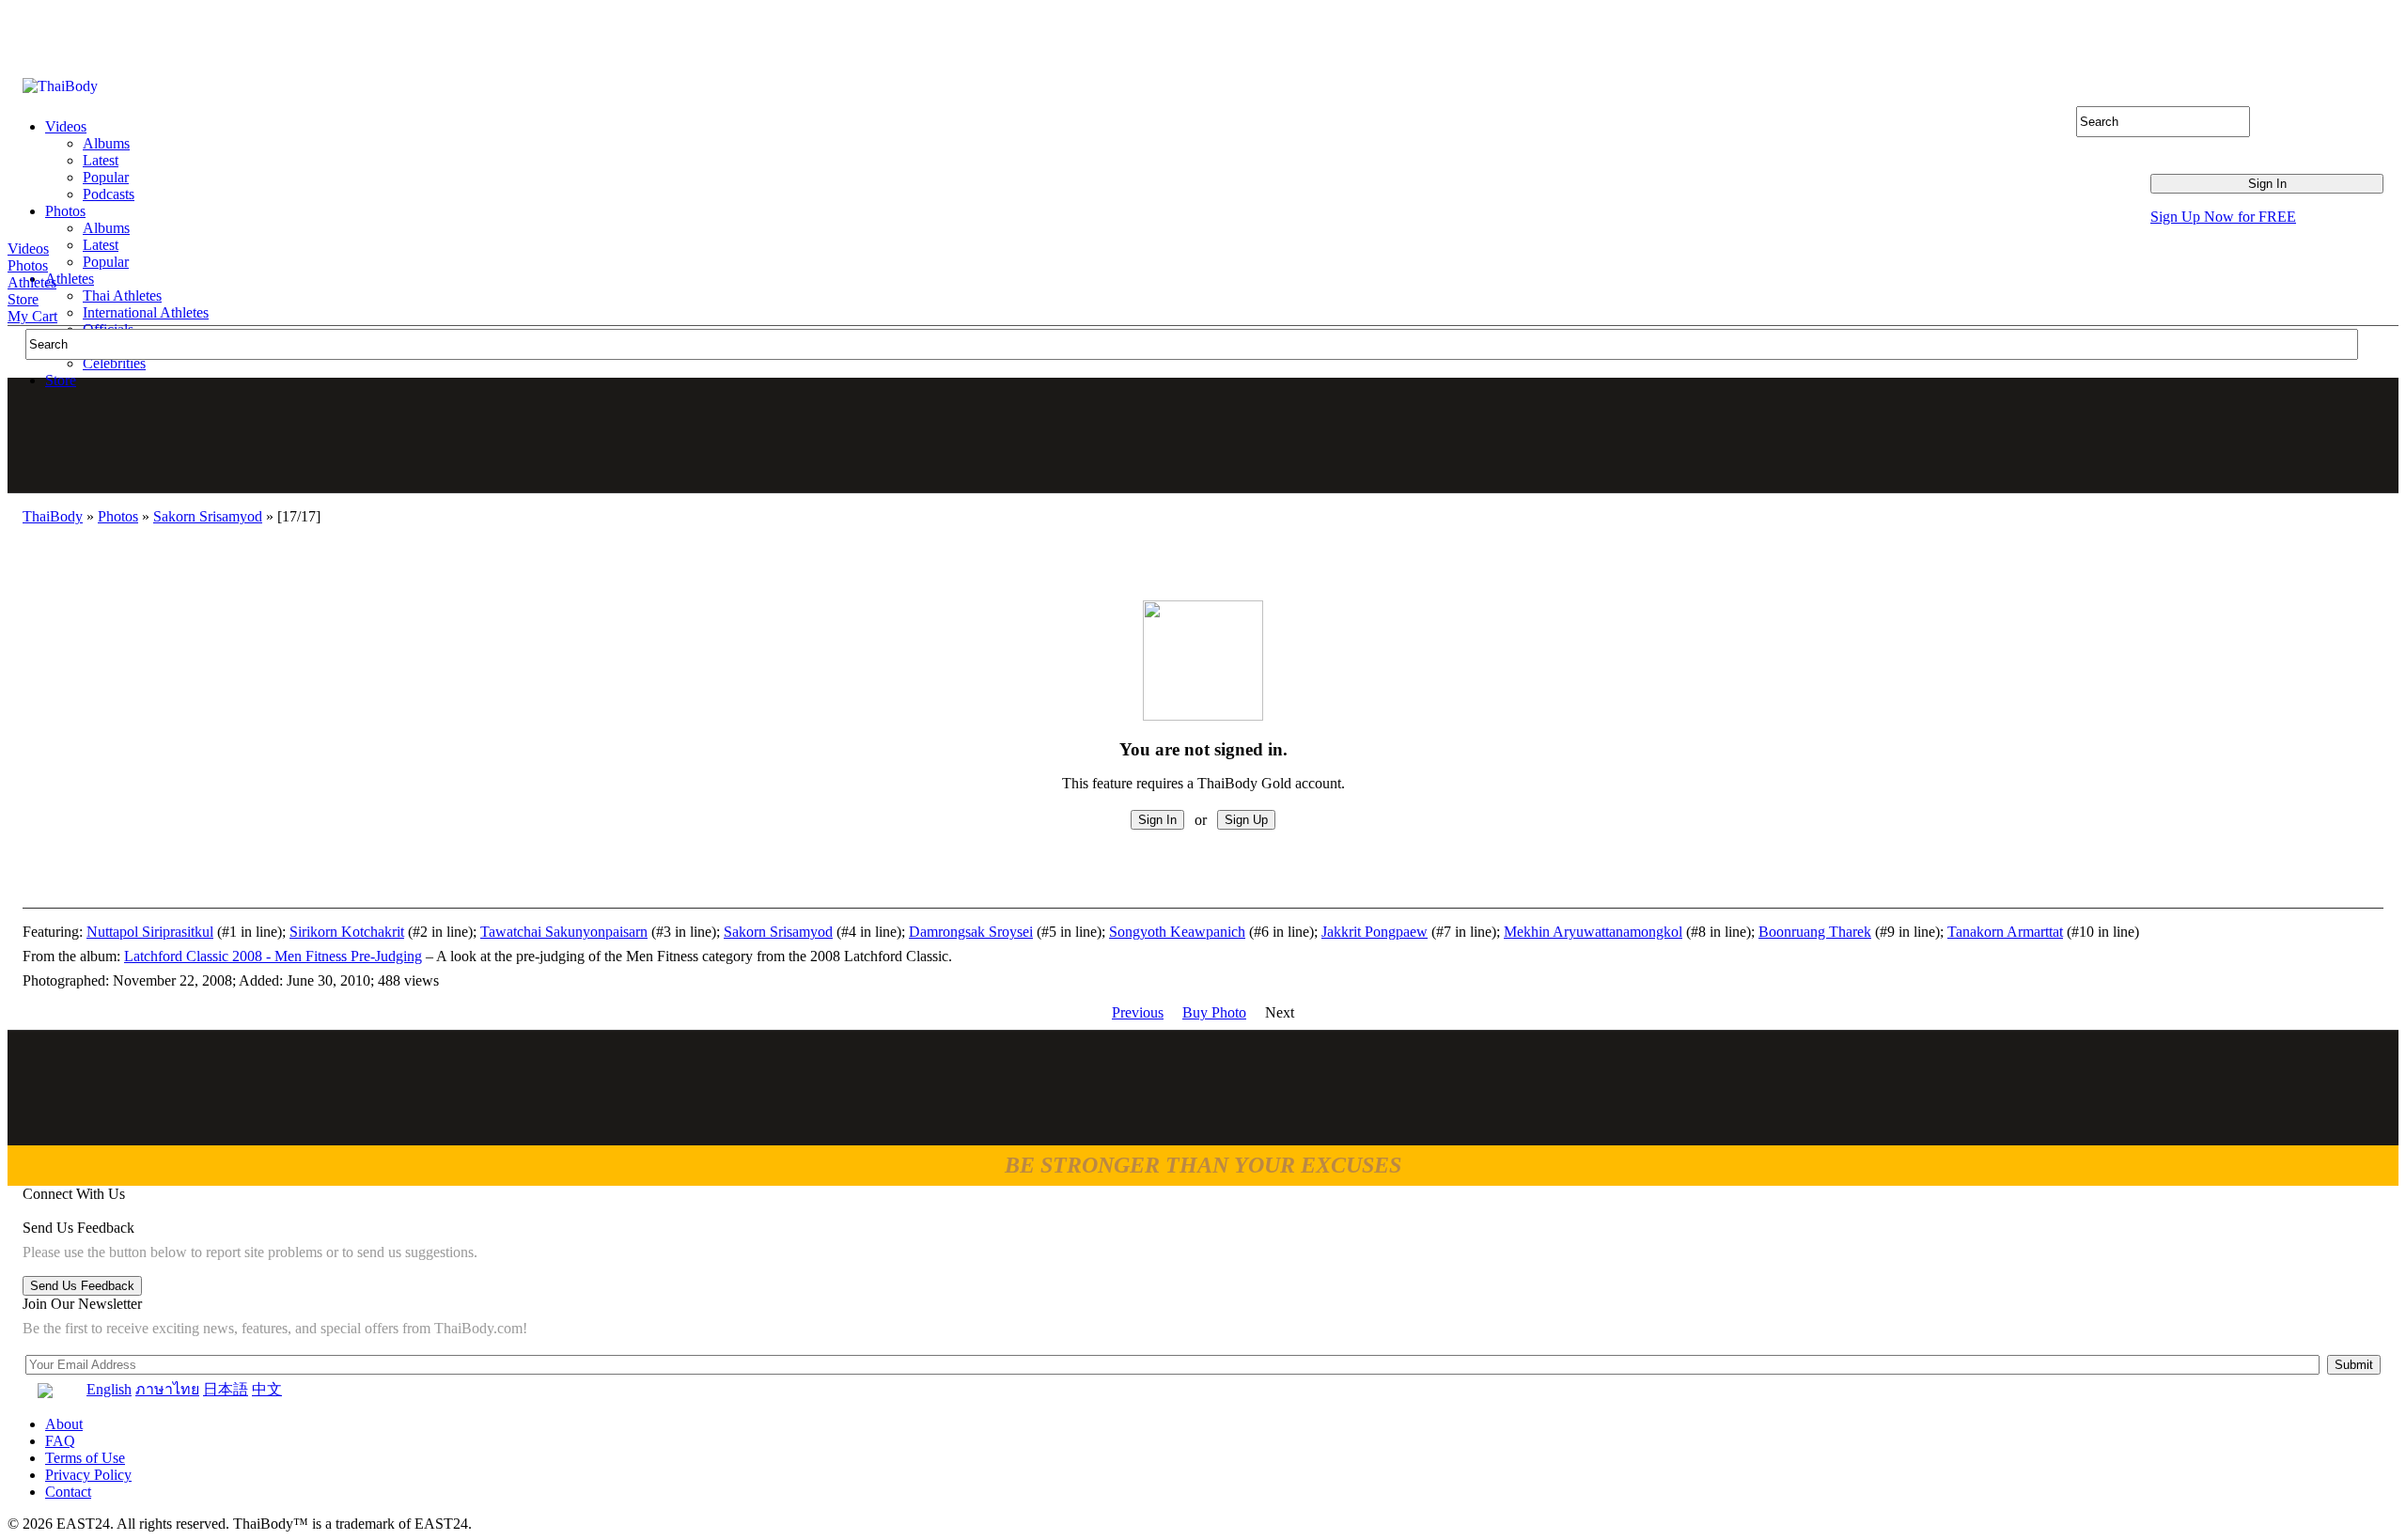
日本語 (226, 1389)
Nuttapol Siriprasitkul (150, 932)
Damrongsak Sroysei (971, 932)
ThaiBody (53, 516)
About (64, 1424)
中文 (267, 1389)
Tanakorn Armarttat (2005, 932)
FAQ (60, 1441)
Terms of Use (85, 1458)
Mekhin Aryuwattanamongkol (1593, 932)
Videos (28, 249)
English (109, 1389)
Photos (28, 265)
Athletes (32, 282)
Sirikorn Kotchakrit (347, 932)
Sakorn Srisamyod (208, 516)
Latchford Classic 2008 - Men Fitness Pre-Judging (273, 956)
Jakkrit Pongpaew (1375, 932)
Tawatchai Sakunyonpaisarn (564, 932)
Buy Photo (1214, 1012)
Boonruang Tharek (1815, 932)
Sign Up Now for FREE (2223, 217)
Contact (68, 1492)
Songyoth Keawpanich (1177, 932)
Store (23, 299)
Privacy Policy (88, 1475)
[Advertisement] (1204, 435)
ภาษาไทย (167, 1389)
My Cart (32, 316)
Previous (1138, 1012)
